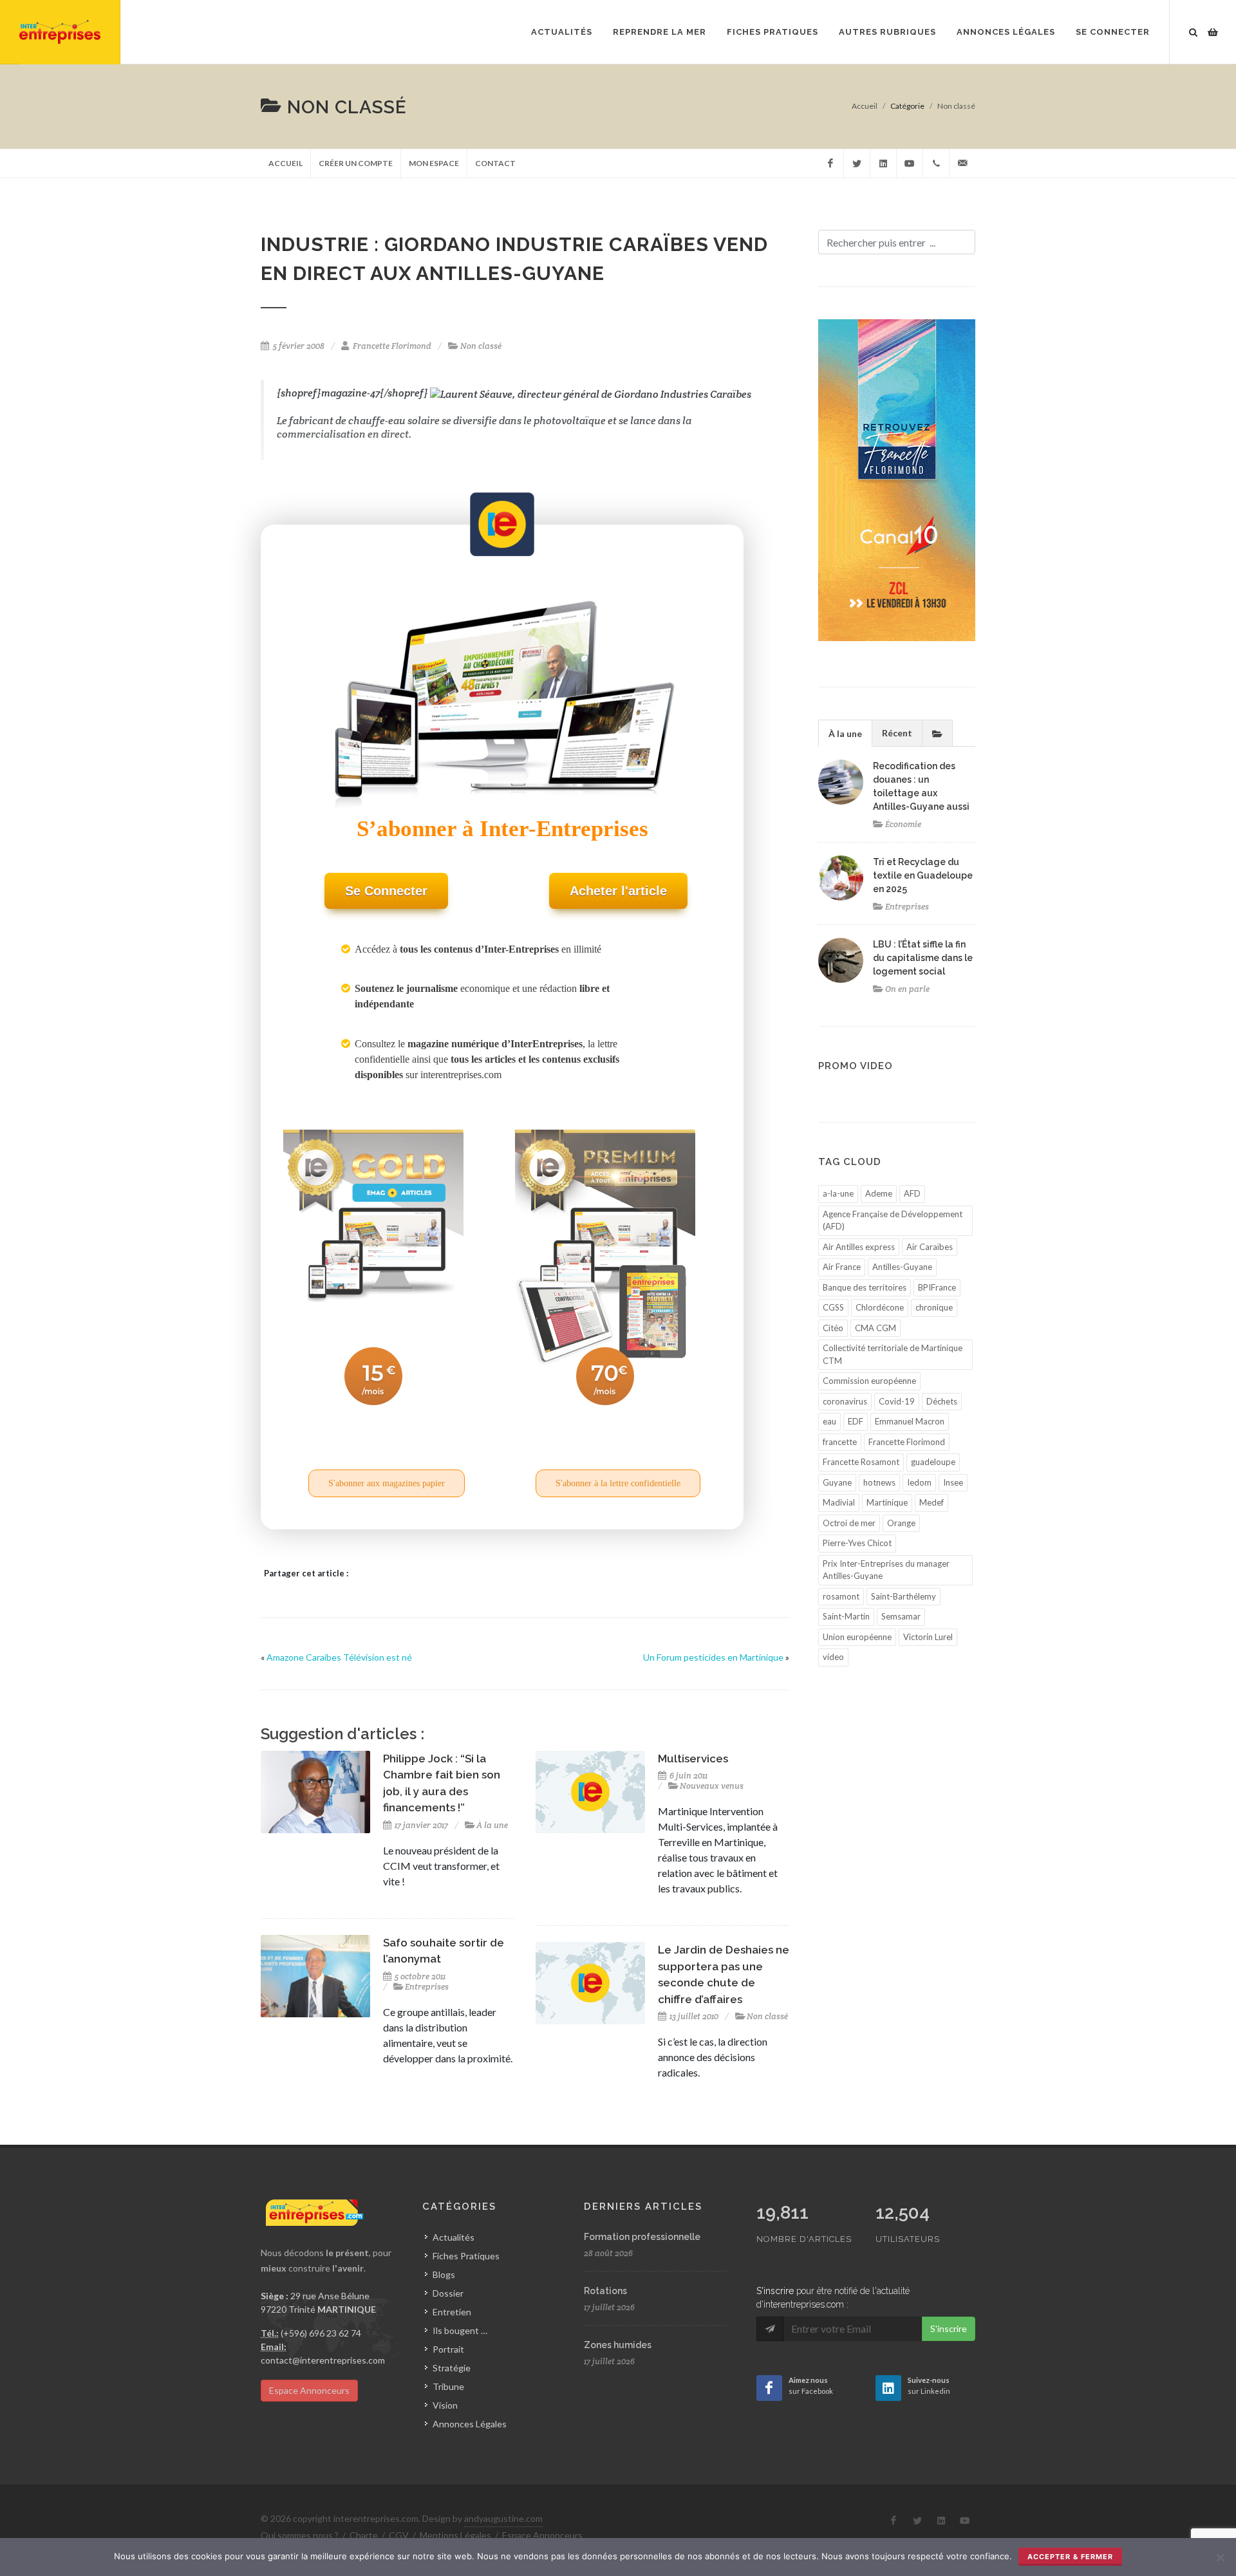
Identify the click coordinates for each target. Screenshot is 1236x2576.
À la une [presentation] (845, 733)
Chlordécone (880, 1307)
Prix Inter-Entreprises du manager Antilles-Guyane (886, 1570)
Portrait (448, 2349)
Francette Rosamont (861, 1462)
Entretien (452, 2312)
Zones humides (618, 2345)
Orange (901, 1523)
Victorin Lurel (928, 1637)
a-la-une (838, 1193)
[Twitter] (857, 163)
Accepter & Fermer (1070, 2557)
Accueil (865, 106)
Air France (842, 1267)
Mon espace (434, 163)
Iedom (919, 1482)
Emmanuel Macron (910, 1421)
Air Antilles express (859, 1247)
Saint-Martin (846, 1616)
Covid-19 (897, 1401)
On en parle (907, 989)
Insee (953, 1482)
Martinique (887, 1502)
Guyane (837, 1482)
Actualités (454, 2237)
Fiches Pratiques (466, 2256)
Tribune (448, 2386)
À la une (492, 1825)
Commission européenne (869, 1381)
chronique (934, 1307)
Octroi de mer (849, 1523)
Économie (903, 824)
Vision (445, 2405)
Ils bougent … (460, 2330)
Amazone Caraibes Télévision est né (339, 1657)
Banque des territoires (865, 1287)
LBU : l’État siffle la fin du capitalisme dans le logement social (923, 958)
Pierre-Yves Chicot (857, 1543)
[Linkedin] (883, 163)
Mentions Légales (455, 2535)
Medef (932, 1502)
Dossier (448, 2293)
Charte (364, 2535)
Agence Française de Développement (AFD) (893, 1220)
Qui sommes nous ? (300, 2535)
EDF (856, 1421)
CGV (399, 2535)
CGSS (833, 1307)
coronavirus (845, 1401)
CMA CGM (876, 1328)
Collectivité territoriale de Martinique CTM (893, 1354)
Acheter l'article (618, 891)
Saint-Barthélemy (904, 1596)
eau (829, 1421)
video (833, 1657)
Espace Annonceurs (309, 2390)
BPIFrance (937, 1287)
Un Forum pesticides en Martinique (713, 1657)
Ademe (879, 1193)
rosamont (841, 1596)
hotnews (879, 1482)
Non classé (956, 106)
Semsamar (901, 1616)
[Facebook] (830, 163)
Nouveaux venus (712, 1786)
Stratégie (452, 2368)
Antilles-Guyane (902, 1267)
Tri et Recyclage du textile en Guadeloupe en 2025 (923, 875)
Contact (495, 163)
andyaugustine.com (503, 2518)
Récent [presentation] (897, 733)
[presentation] (937, 733)
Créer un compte (356, 163)
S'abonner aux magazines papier (387, 1483)
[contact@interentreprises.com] (962, 163)
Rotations (605, 2291)
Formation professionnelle (642, 2237)
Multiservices (693, 1759)
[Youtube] (910, 163)
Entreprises (427, 1987)
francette (840, 1442)
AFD (912, 1193)
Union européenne (857, 1637)
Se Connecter (1113, 32)
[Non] (1220, 2557)
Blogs (444, 2274)
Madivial (839, 1502)
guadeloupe (933, 1462)
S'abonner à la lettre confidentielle (618, 1483)
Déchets (942, 1401)
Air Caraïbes (930, 1247)
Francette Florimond (392, 346)
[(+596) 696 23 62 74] (936, 163)
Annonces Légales (470, 2424)
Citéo (833, 1328)
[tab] (845, 733)
